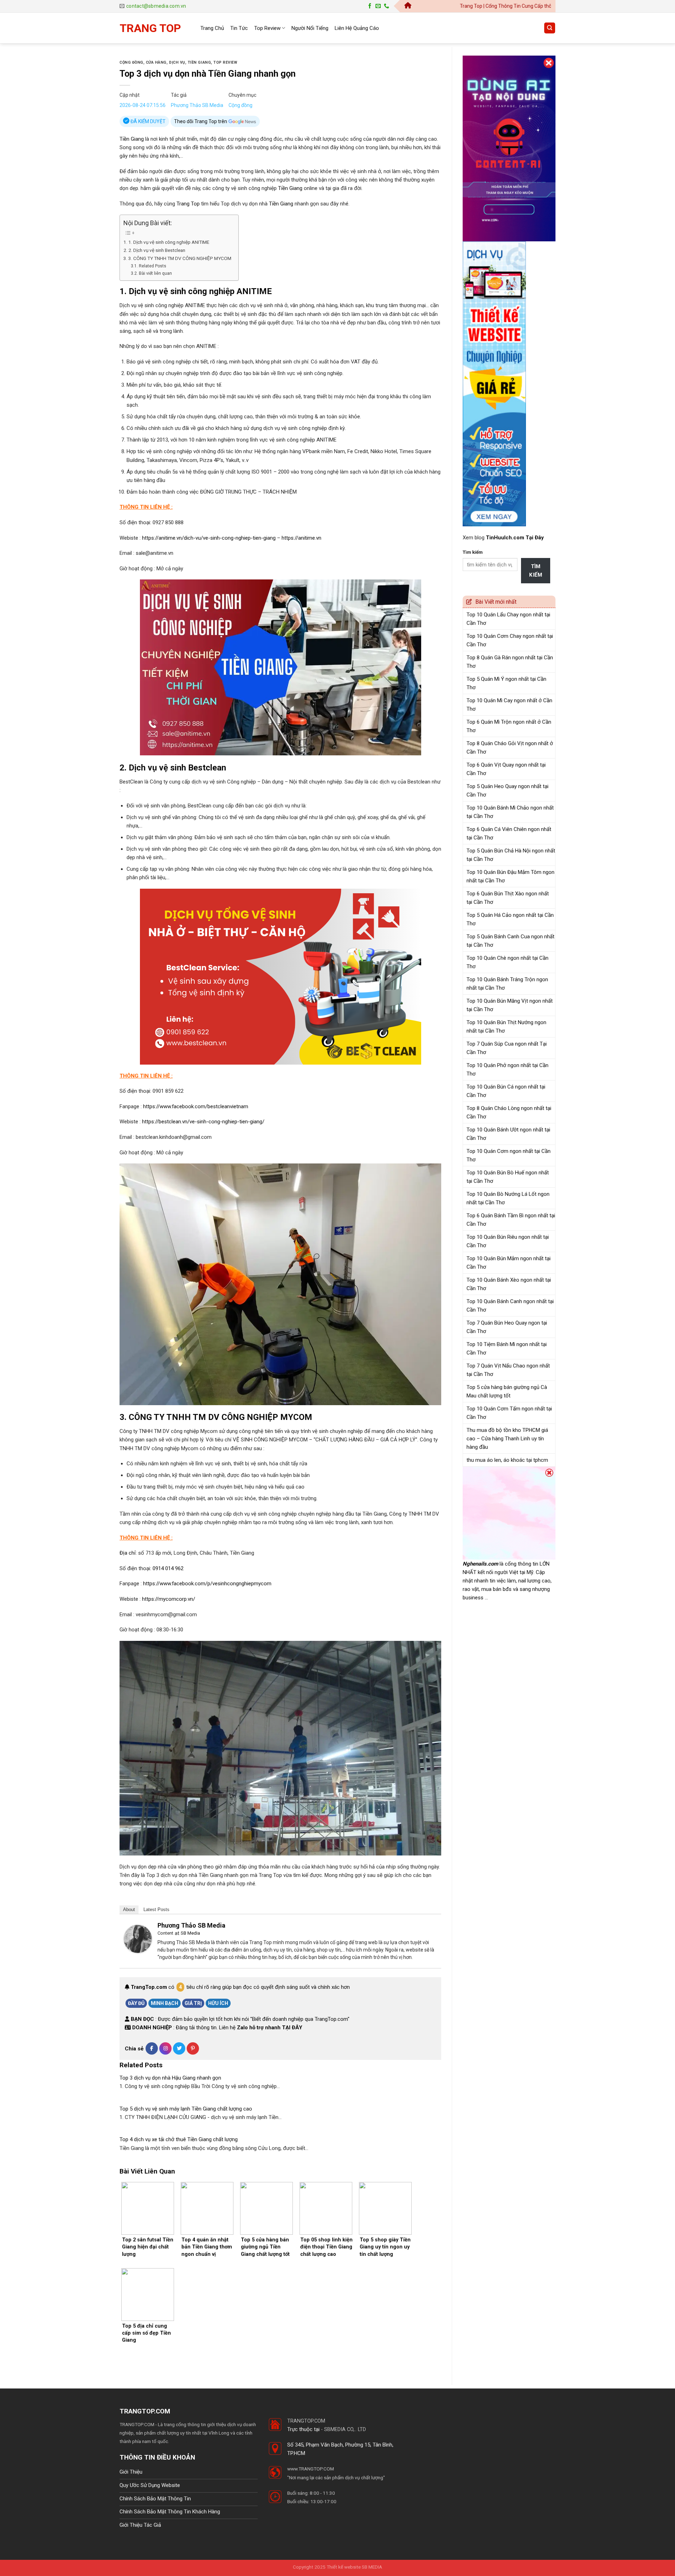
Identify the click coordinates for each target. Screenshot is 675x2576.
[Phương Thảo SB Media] (138, 1939)
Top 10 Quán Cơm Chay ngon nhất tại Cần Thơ (510, 640)
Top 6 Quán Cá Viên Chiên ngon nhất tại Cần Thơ (509, 833)
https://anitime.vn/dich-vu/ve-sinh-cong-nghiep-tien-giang (209, 538)
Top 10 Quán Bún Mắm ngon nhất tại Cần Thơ (509, 1263)
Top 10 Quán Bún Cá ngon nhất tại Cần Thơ (506, 1091)
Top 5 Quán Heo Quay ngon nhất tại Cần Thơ (507, 791)
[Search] (550, 28)
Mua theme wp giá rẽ (191, 2441)
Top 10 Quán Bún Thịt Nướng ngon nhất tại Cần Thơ (506, 1027)
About (129, 1909)
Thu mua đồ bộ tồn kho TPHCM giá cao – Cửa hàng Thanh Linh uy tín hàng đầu (507, 1439)
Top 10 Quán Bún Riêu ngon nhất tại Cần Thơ (508, 1241)
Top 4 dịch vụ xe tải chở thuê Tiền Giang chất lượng (179, 2139)
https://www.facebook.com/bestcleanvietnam (196, 1106)
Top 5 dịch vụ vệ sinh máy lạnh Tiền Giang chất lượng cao (186, 2109)
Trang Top (188, 204)
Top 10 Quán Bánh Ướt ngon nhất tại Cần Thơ (508, 1134)
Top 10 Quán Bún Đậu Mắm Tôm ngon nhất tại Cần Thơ (510, 876)
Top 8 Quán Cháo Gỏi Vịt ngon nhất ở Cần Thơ (510, 748)
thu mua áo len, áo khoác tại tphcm (507, 1460)
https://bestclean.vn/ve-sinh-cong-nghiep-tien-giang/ (203, 1122)
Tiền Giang (199, 62)
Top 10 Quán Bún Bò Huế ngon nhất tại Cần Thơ (508, 1177)
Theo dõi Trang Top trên (201, 121)
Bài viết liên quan (155, 273)
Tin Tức (239, 28)
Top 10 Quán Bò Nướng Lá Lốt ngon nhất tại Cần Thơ (508, 1198)
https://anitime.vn (301, 538)
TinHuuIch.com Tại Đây (515, 538)
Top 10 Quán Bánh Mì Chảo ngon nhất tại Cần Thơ (510, 812)
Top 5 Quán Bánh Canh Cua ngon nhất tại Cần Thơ (510, 941)
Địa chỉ (128, 1553)
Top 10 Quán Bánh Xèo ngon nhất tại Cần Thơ (509, 1284)
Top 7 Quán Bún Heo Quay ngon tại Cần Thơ (507, 1327)
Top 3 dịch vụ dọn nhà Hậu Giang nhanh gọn (170, 2078)
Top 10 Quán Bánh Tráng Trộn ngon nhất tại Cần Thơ (507, 984)
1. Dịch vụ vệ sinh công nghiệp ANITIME (169, 242)
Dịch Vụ (177, 62)
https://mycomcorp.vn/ (169, 1599)
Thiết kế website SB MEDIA (354, 2567)
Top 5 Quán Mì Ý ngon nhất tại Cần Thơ (506, 683)
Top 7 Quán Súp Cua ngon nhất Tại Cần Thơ (507, 1048)
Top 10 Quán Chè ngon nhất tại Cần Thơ (507, 962)
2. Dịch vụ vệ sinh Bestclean (157, 250)
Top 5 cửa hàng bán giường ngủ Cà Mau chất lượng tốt (507, 1391)
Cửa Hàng (156, 62)
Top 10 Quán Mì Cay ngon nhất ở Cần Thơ (509, 705)
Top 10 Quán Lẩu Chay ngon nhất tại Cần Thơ (508, 619)
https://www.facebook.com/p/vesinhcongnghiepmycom (207, 1584)
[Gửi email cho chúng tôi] (378, 6)
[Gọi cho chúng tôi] (387, 6)
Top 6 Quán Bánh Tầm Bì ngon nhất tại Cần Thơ (511, 1220)
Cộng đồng (131, 62)
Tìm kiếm (473, 552)
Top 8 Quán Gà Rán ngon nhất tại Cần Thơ (510, 662)
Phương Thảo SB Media (197, 105)
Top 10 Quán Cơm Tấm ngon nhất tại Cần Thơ (509, 1413)
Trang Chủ (212, 28)
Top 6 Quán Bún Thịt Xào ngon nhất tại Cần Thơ (508, 898)
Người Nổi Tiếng (310, 28)
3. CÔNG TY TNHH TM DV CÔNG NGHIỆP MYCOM (180, 258)
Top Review (267, 28)
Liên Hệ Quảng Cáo (357, 28)
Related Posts (152, 266)
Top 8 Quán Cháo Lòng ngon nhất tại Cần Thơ (509, 1112)
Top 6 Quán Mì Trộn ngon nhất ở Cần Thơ (509, 726)
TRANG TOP (150, 28)
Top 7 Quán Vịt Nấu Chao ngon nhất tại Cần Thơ (508, 1370)
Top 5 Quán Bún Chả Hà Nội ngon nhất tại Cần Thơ (511, 855)
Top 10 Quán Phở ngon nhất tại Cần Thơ (507, 1070)
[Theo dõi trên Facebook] (370, 6)
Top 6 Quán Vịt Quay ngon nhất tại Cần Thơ (506, 769)
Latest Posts (156, 1909)
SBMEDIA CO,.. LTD (345, 2429)
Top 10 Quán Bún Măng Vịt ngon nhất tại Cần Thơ (510, 1005)
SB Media (190, 1933)
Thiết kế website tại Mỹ (489, 51)
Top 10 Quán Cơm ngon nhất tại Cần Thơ (509, 1155)
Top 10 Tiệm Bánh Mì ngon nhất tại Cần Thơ (507, 1349)
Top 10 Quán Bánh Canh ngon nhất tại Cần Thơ (510, 1306)
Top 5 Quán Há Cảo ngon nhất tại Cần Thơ (510, 919)
